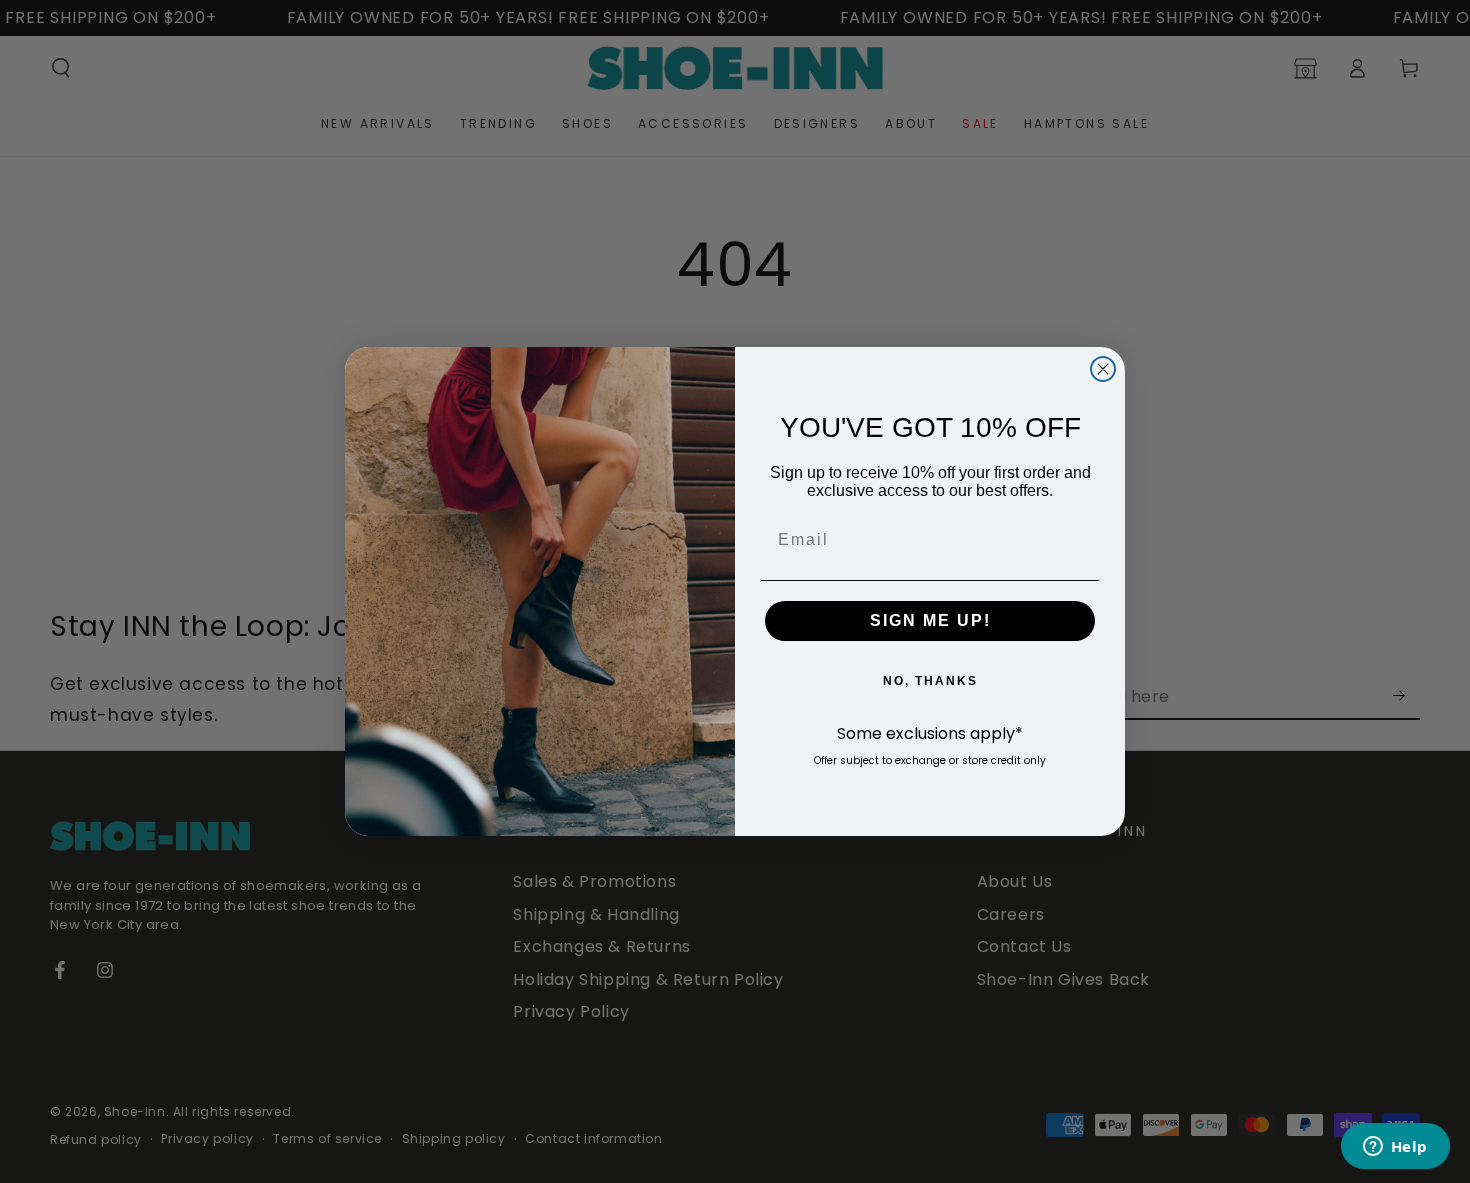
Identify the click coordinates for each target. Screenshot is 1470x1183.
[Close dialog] (1103, 369)
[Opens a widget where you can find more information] (1395, 1148)
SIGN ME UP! (930, 620)
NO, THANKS (930, 681)
